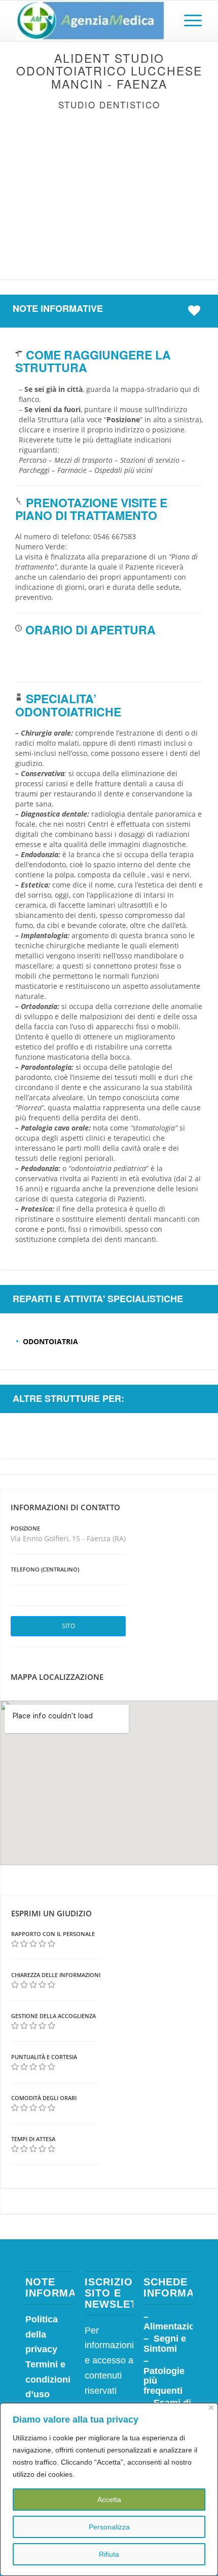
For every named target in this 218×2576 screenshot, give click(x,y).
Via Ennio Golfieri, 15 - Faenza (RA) (68, 1538)
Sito (68, 1626)
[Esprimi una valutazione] (15, 1944)
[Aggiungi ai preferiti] (197, 311)
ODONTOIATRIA (50, 1341)
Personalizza (109, 2527)
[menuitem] (188, 21)
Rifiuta (109, 2554)
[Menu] (188, 21)
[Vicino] (211, 2408)
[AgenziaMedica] (90, 21)
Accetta (109, 2500)
